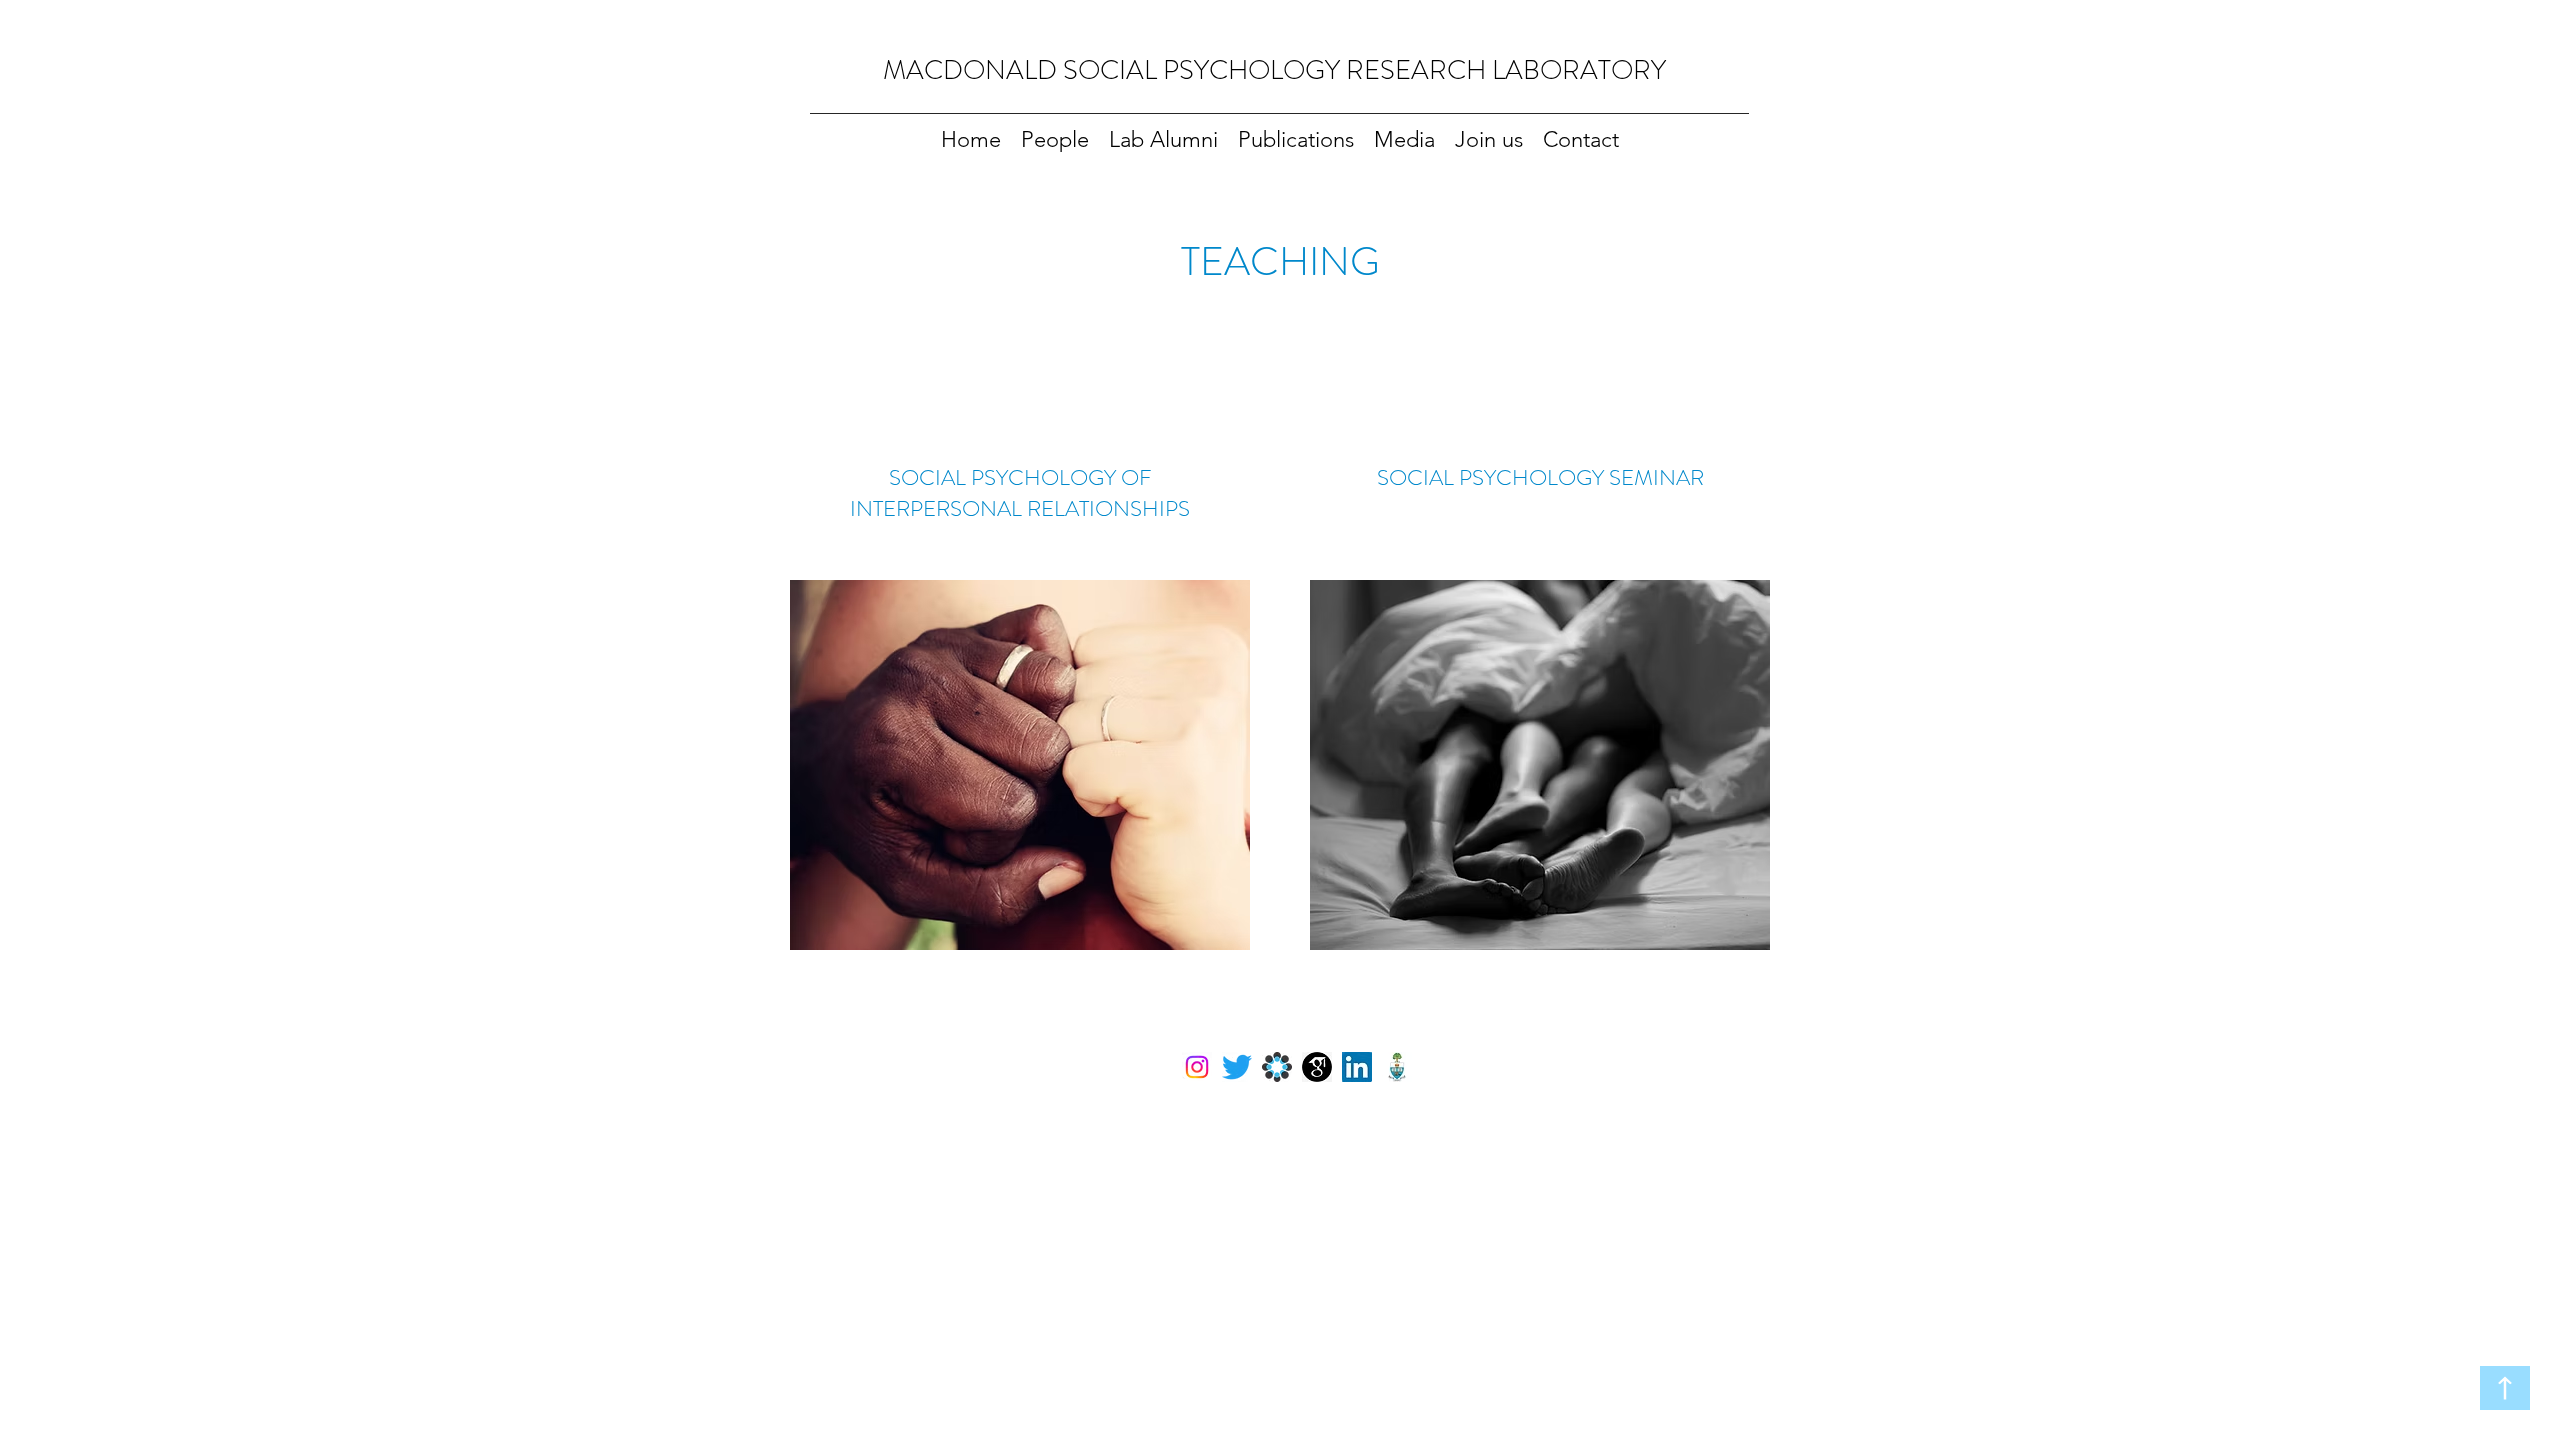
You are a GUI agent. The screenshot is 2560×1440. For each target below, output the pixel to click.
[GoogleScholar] (1317, 1067)
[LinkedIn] (1357, 1067)
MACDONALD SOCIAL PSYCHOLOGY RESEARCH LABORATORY (1274, 70)
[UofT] (1397, 1067)
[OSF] (1277, 1067)
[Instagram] (1197, 1067)
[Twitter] (1237, 1067)
